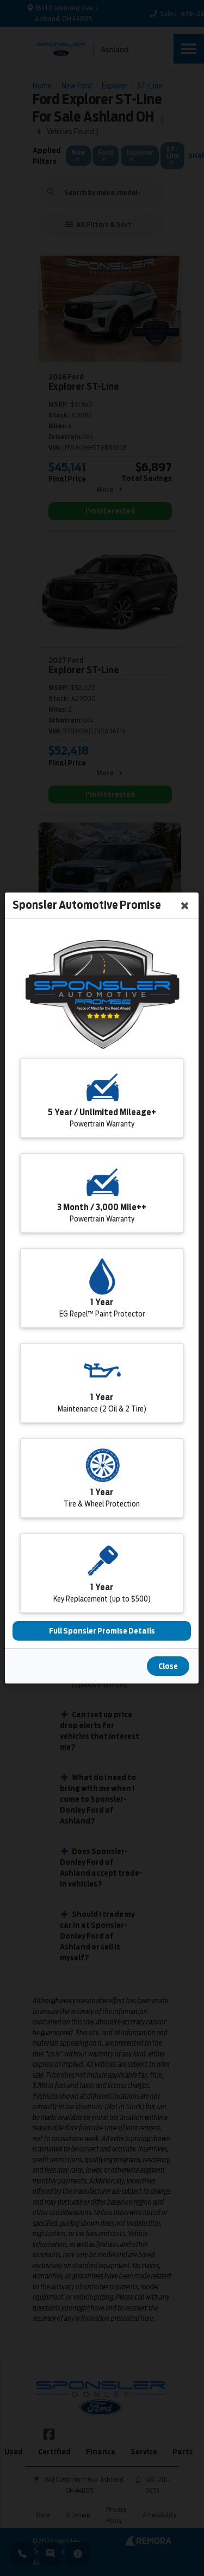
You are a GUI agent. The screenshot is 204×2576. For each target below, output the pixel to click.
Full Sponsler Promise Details (102, 1631)
